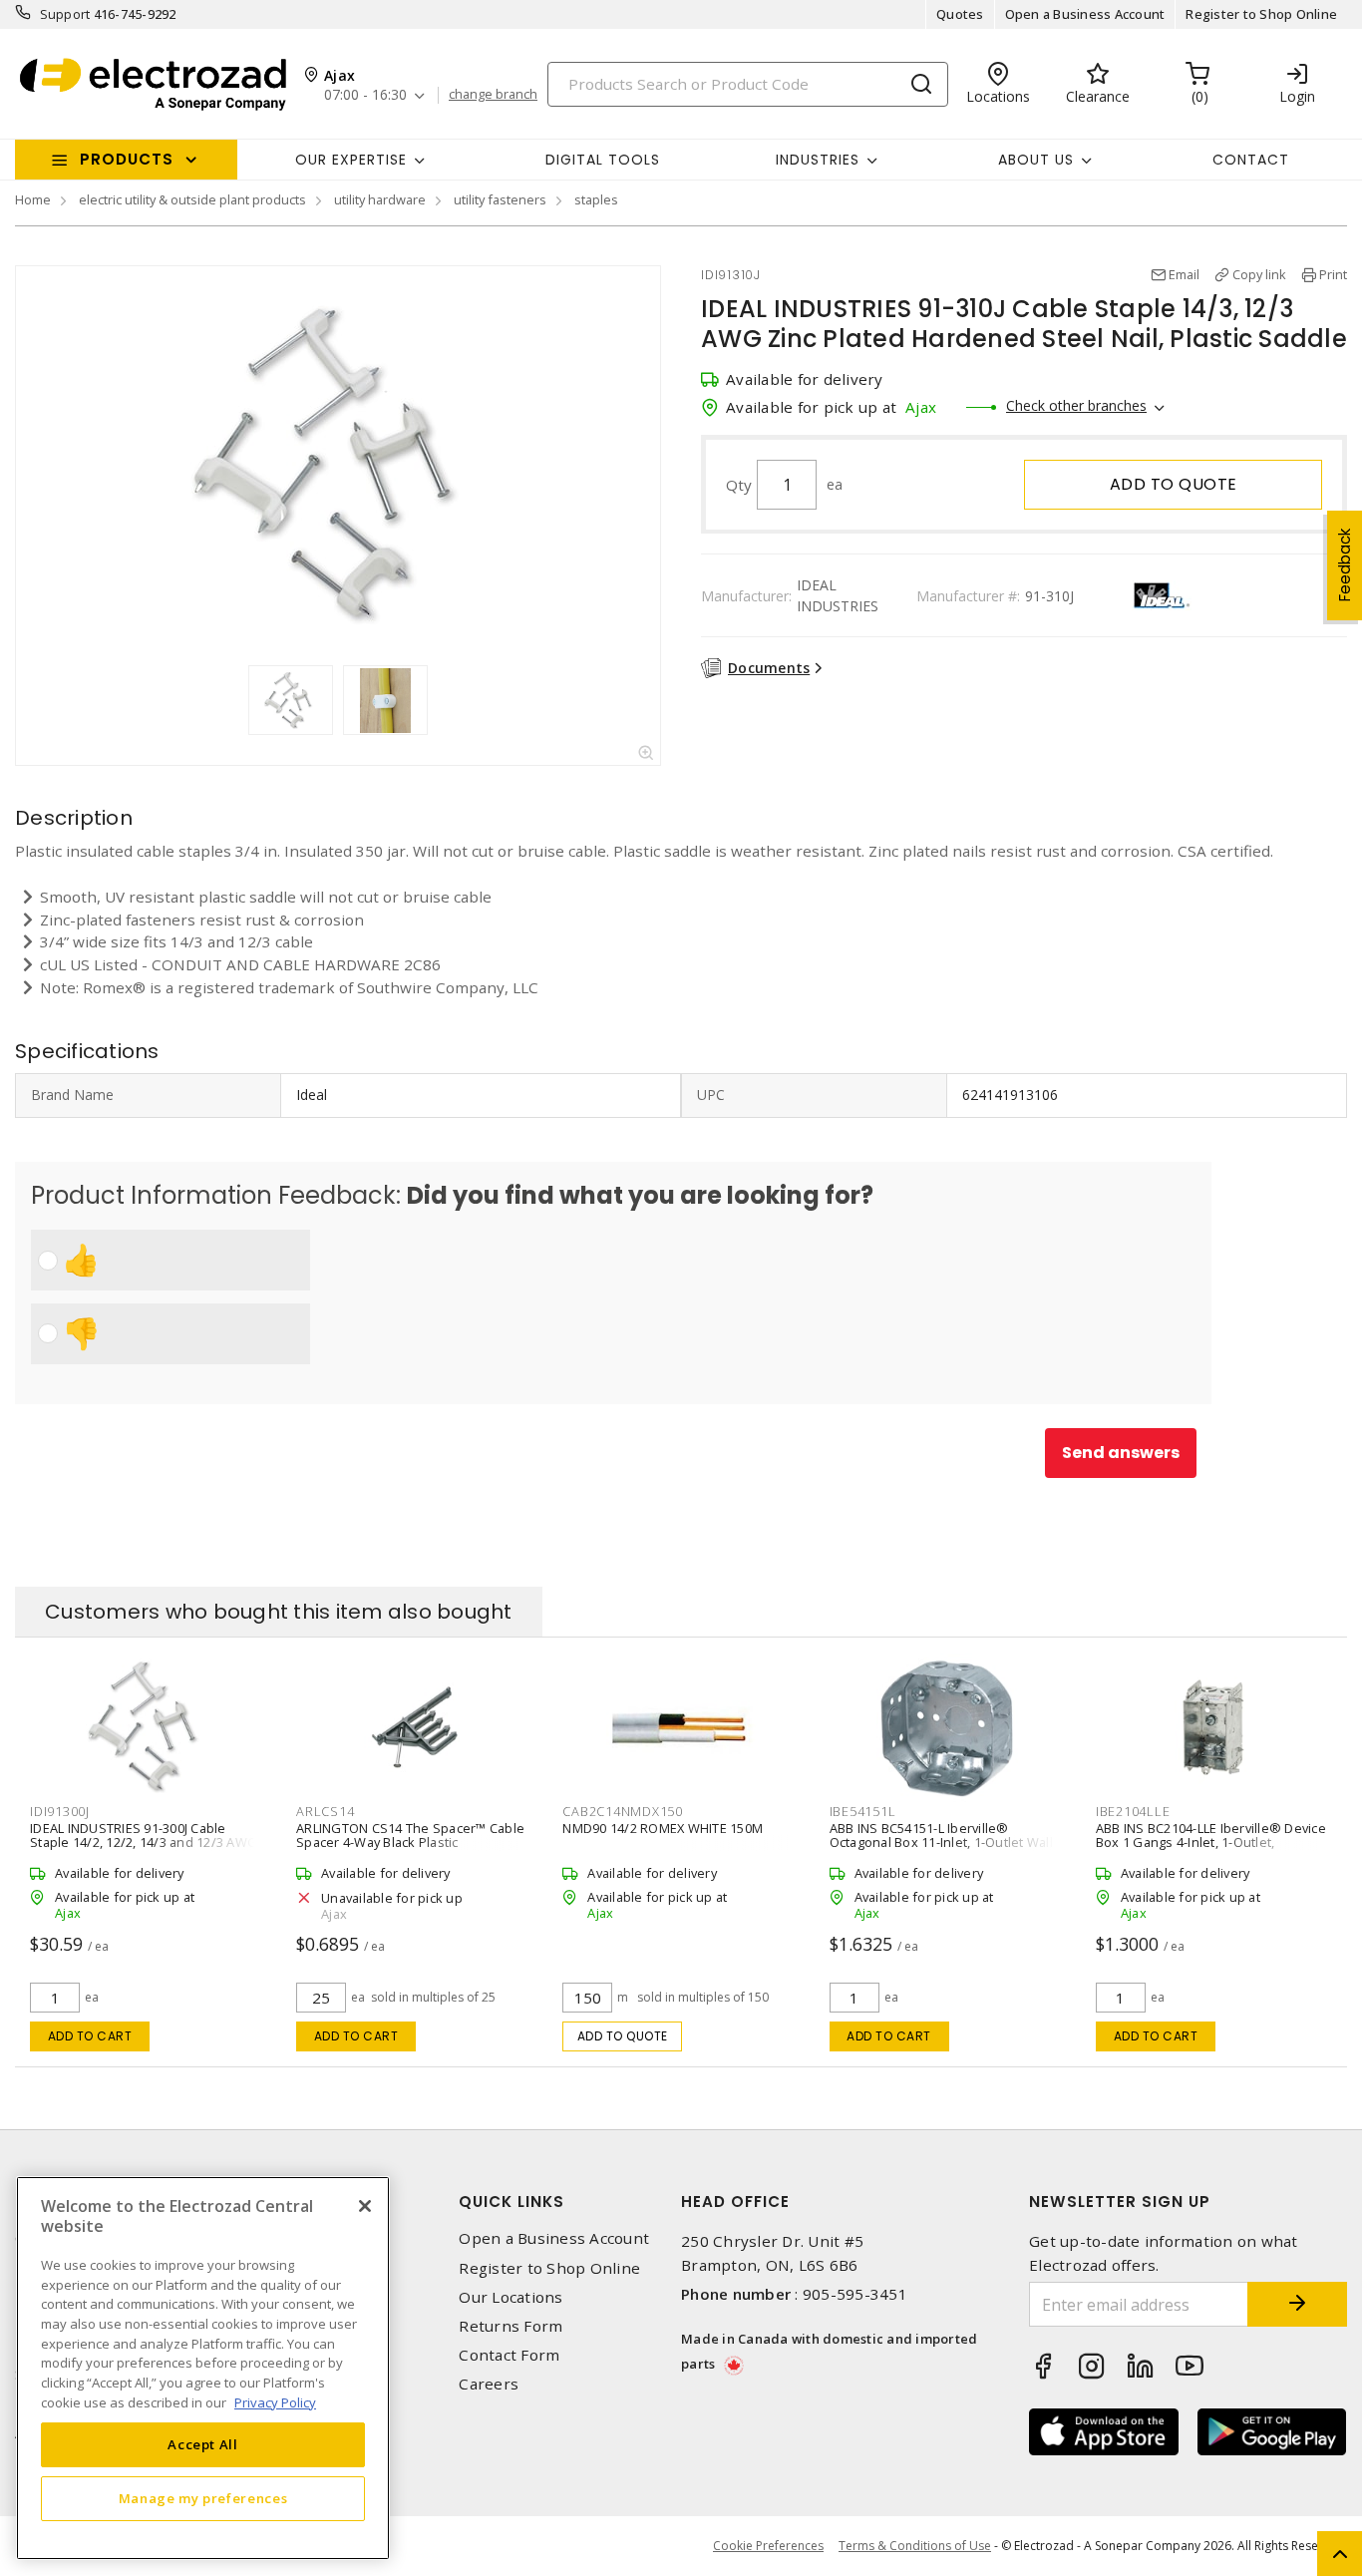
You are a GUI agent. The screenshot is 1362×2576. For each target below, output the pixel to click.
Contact (1251, 160)
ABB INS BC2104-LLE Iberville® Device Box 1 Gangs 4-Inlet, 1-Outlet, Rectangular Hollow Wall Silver (1211, 1842)
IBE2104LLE (1133, 1811)
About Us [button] (1036, 160)
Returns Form (511, 2326)
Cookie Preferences (768, 2546)
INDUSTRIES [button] (818, 160)
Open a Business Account (1085, 14)
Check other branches (1076, 405)
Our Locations (511, 2297)
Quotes (960, 14)
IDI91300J (60, 1811)
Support (65, 14)
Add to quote (1174, 484)
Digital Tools (603, 160)
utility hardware (380, 199)
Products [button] (127, 159)
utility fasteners (500, 199)
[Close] (365, 2206)
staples (596, 199)
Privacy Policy (275, 2401)
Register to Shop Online (1261, 14)
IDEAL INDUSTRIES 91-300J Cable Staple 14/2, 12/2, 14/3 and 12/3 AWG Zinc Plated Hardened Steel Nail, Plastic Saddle (144, 1849)
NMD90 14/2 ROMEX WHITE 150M (663, 1828)
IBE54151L (863, 1811)
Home (33, 199)
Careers (489, 2384)
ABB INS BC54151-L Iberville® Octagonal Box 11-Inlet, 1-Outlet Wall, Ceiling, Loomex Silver (943, 1842)
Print (1333, 274)
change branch (493, 95)
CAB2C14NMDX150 (623, 1811)
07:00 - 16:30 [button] (365, 95)
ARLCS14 (325, 1811)
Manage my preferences (203, 2498)
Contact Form (509, 2355)
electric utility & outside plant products (192, 199)
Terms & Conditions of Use (915, 2546)
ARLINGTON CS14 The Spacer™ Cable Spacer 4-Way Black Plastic (410, 1835)
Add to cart (90, 2036)
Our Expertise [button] (351, 160)
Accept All (203, 2444)
